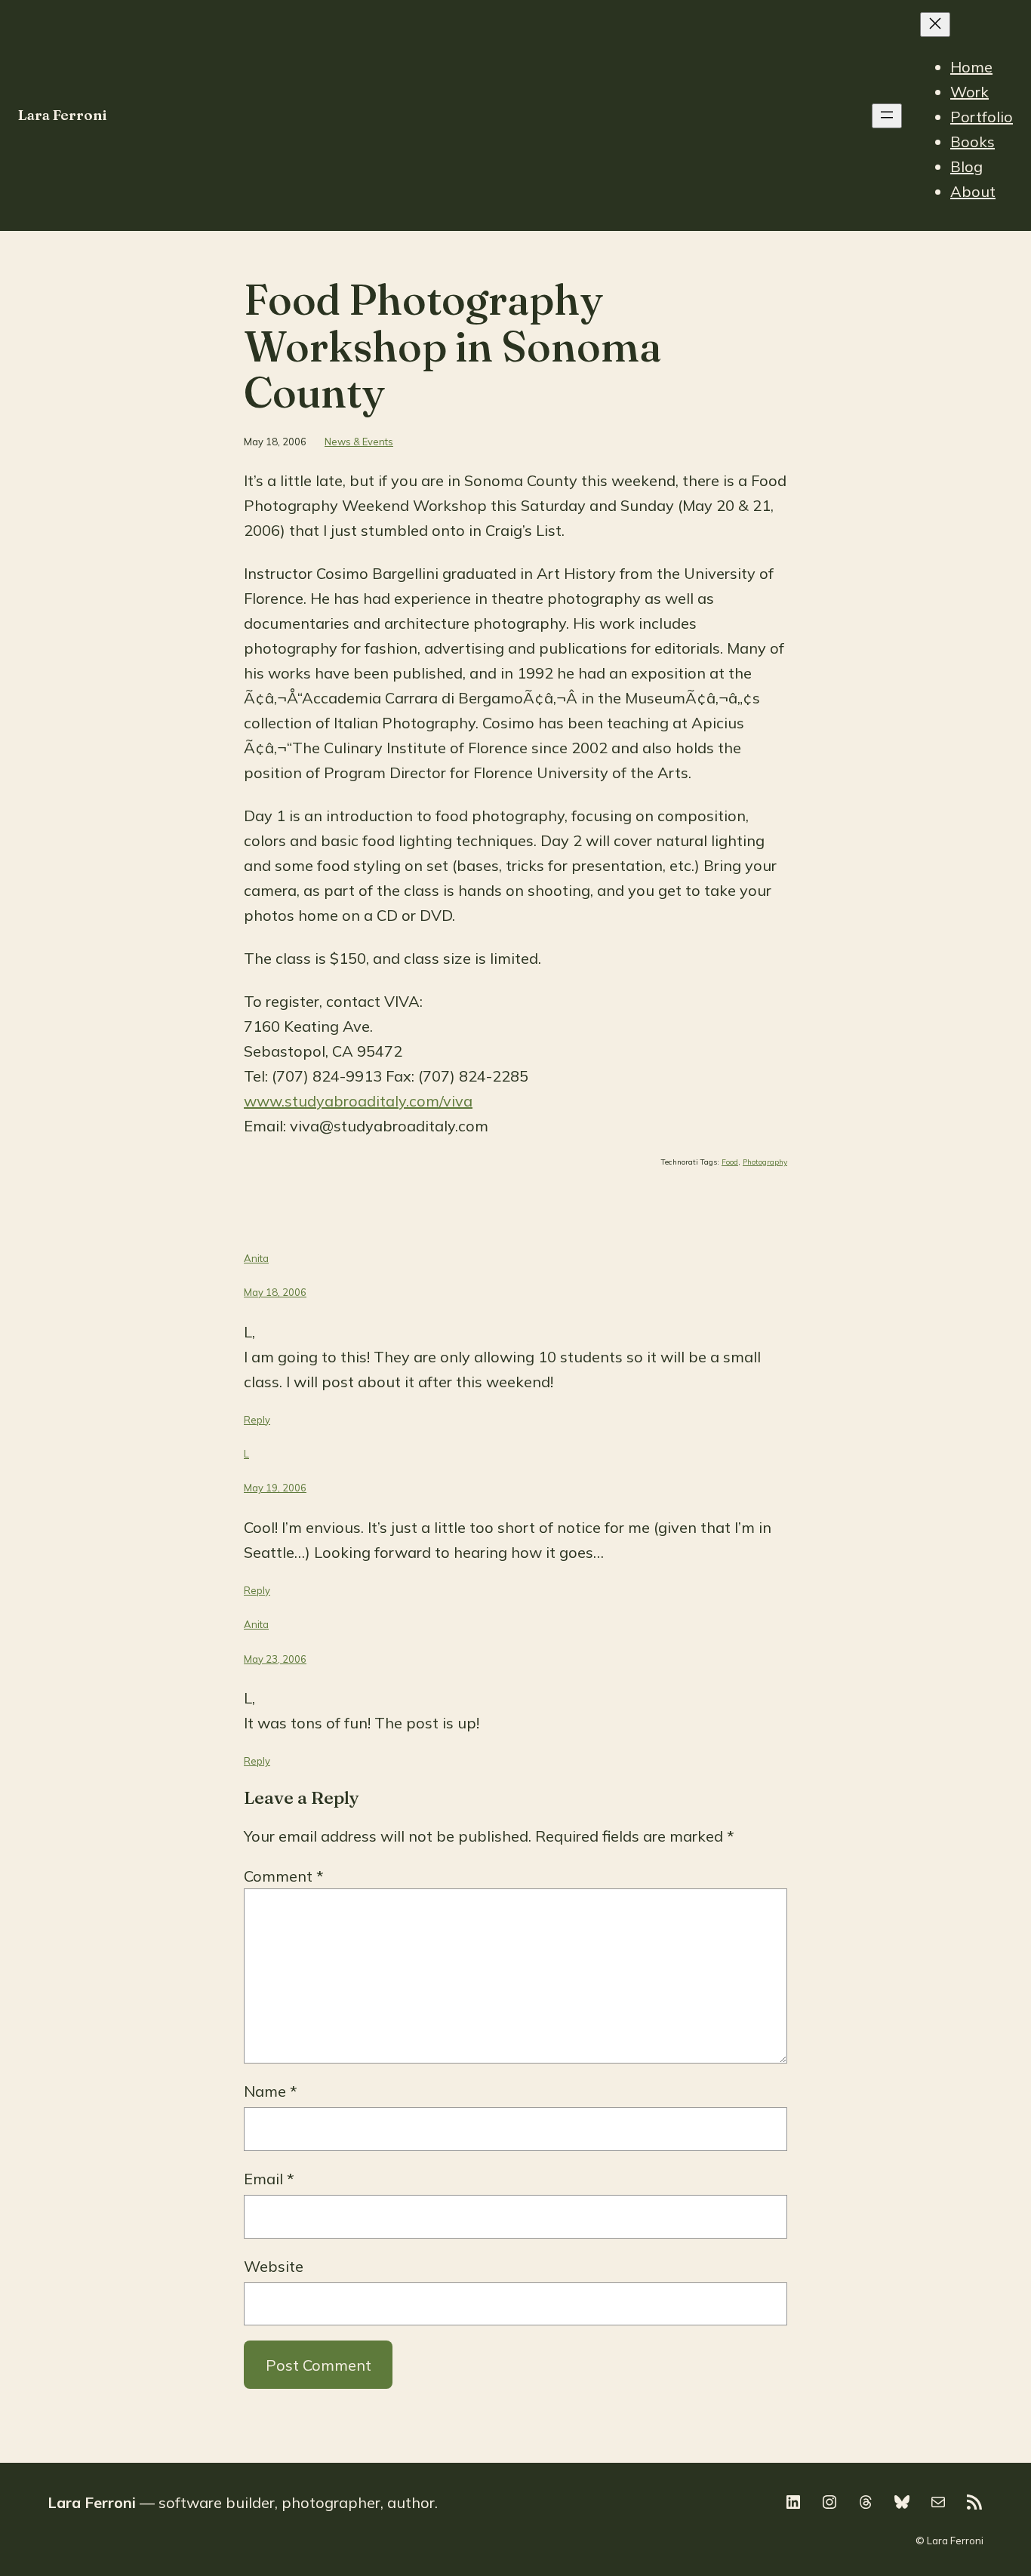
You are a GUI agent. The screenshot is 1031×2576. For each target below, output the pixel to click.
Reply (257, 1420)
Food (730, 1162)
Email (269, 2179)
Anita (256, 1258)
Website (274, 2266)
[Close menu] (935, 25)
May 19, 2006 (275, 1488)
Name (271, 2091)
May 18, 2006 (275, 1292)
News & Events (359, 442)
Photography (765, 1162)
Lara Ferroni (63, 115)
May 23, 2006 (275, 1659)
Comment (284, 1876)
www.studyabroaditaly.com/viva (358, 1101)
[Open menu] (887, 116)
